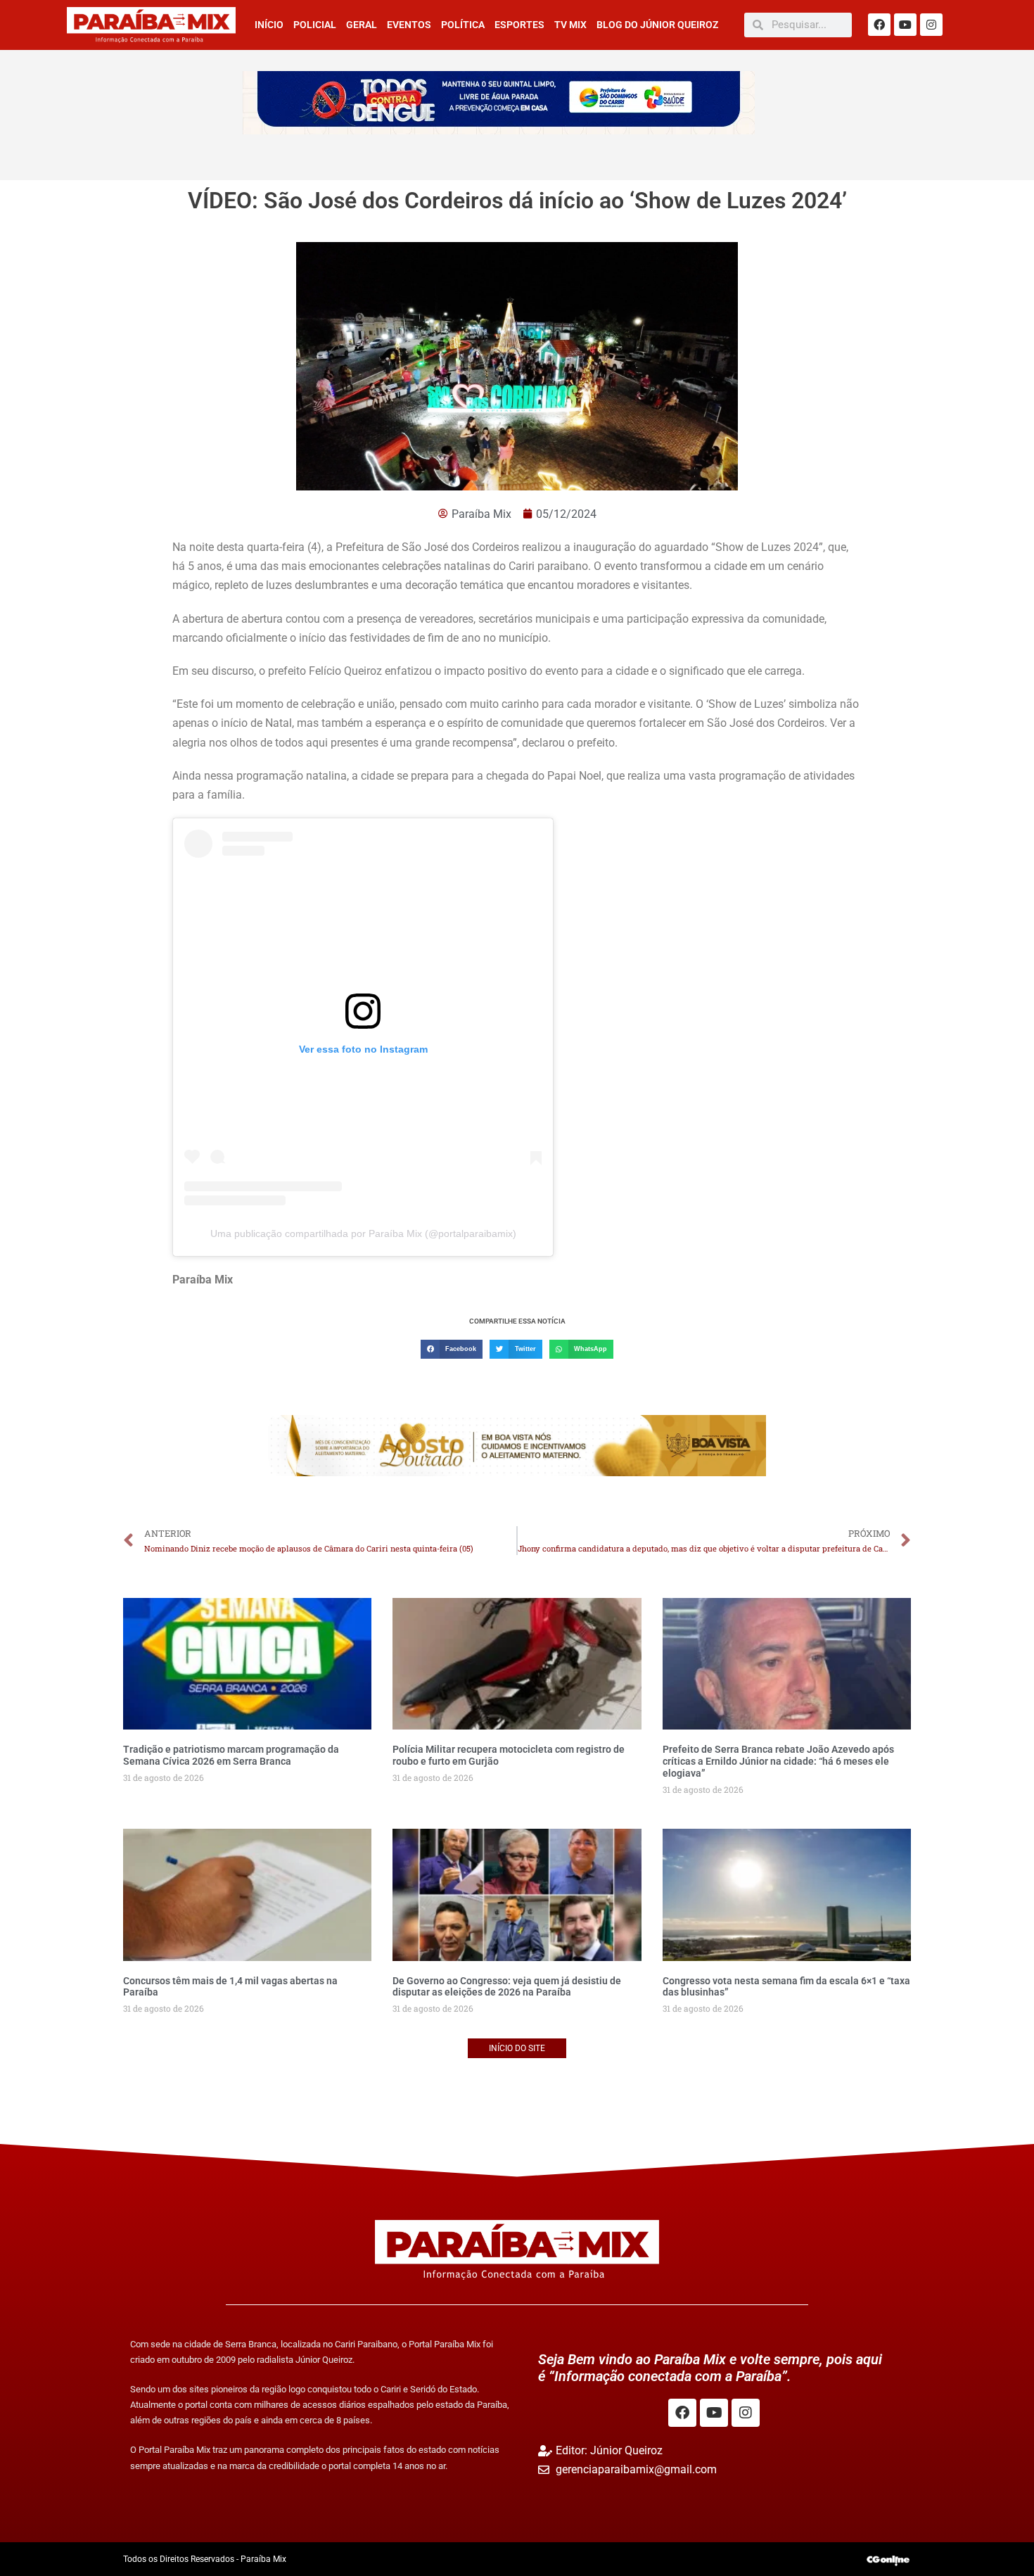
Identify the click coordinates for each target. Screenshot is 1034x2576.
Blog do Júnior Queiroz (657, 25)
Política (463, 25)
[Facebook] (879, 25)
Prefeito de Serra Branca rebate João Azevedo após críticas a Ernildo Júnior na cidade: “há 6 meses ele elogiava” (778, 1761)
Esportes (519, 25)
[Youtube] (905, 25)
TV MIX (570, 25)
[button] (452, 1349)
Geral (362, 25)
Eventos (409, 25)
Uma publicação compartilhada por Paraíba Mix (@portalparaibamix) (363, 1233)
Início (269, 25)
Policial (315, 25)
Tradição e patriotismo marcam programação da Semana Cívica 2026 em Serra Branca (231, 1755)
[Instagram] (931, 25)
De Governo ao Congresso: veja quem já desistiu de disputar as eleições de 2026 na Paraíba (507, 1987)
